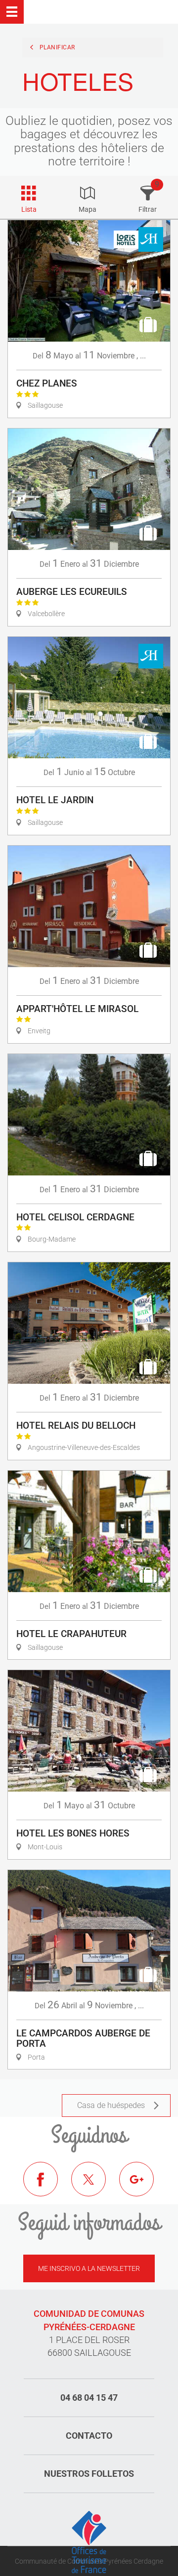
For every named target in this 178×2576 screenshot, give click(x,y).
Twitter (96, 2186)
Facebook (48, 2186)
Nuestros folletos (89, 2474)
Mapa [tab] (88, 209)
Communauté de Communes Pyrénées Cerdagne (89, 2561)
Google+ (144, 2186)
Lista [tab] (29, 209)
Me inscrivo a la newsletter (89, 2268)
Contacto (89, 2436)
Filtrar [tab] (148, 209)
